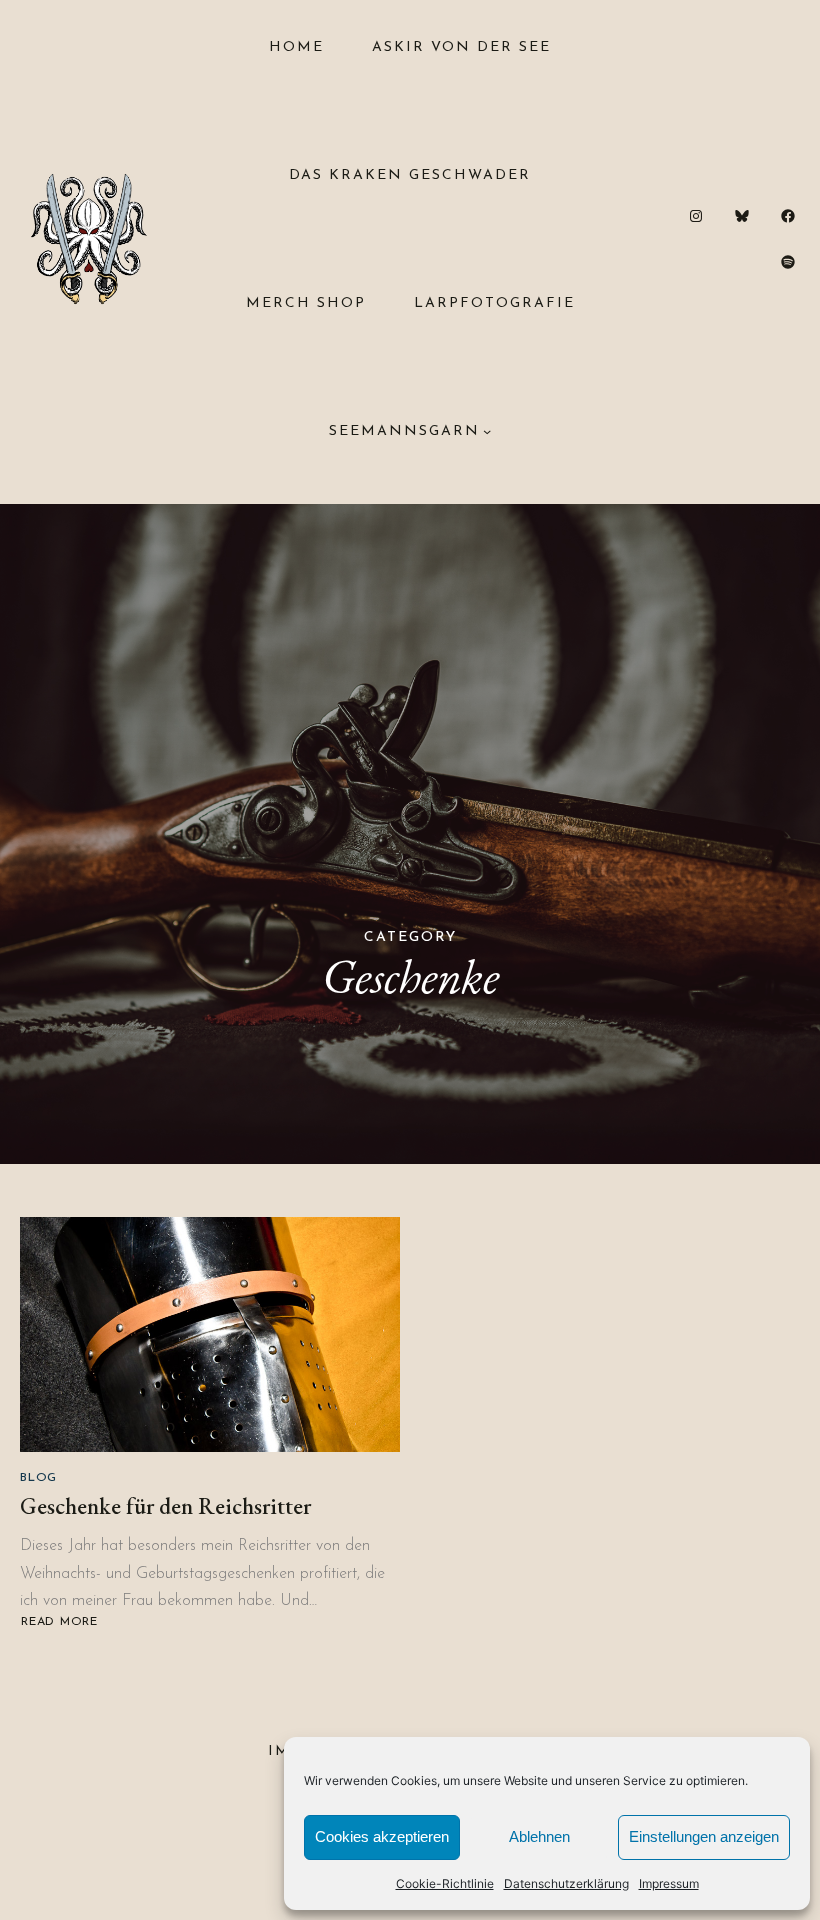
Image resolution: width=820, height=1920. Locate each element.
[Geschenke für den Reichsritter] (210, 1334)
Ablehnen (539, 1836)
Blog (38, 1478)
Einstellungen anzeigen (704, 1836)
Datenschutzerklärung (566, 1883)
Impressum (669, 1883)
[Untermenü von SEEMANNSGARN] (487, 431)
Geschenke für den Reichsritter (165, 1506)
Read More (62, 1622)
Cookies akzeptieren (382, 1836)
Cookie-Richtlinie (445, 1883)
